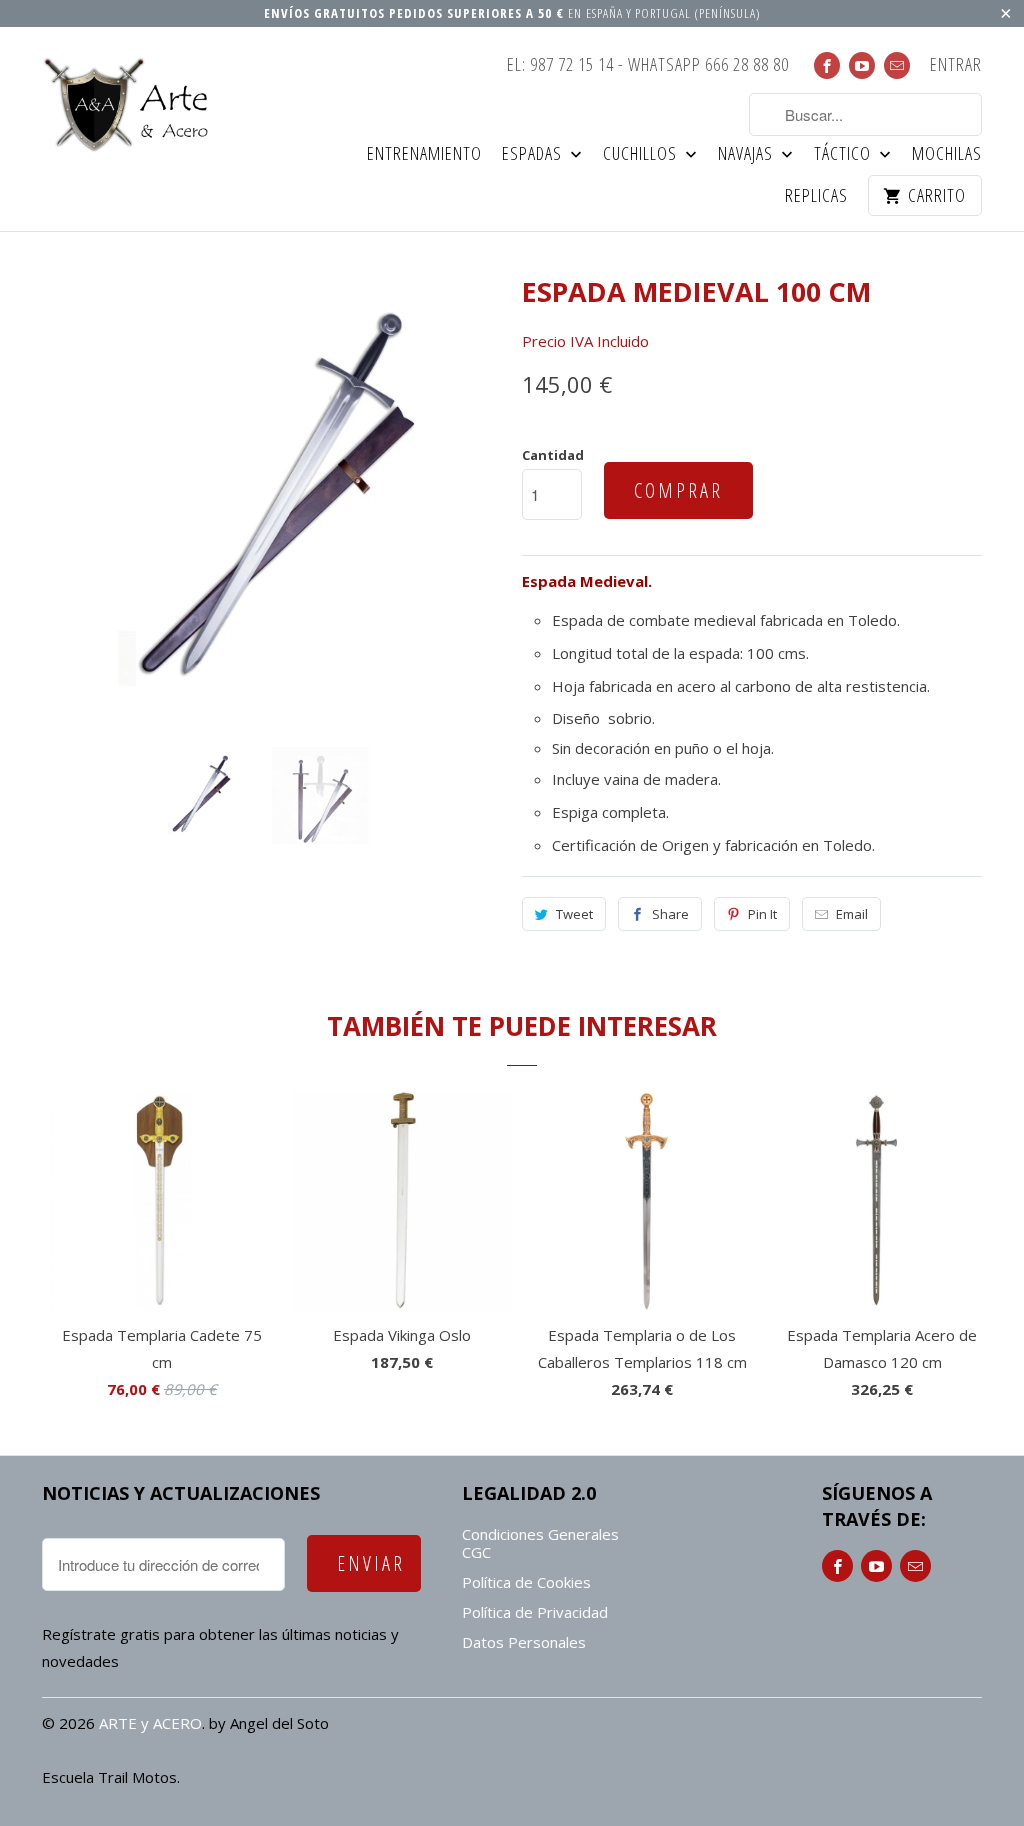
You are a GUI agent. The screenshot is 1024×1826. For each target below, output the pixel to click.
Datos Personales (524, 1642)
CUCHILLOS (642, 154)
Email (852, 914)
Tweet (574, 914)
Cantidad (553, 455)
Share (670, 914)
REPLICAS (816, 196)
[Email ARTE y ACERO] (897, 65)
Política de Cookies (526, 1582)
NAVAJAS (747, 154)
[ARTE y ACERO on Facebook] (827, 65)
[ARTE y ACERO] (132, 105)
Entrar (956, 65)
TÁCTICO (844, 154)
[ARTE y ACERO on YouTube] (862, 65)
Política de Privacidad (535, 1612)
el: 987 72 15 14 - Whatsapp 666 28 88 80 (648, 65)
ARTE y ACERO (150, 1723)
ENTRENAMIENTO (424, 154)
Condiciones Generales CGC (540, 1543)
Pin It (762, 914)
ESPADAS (534, 154)
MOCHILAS (947, 154)
